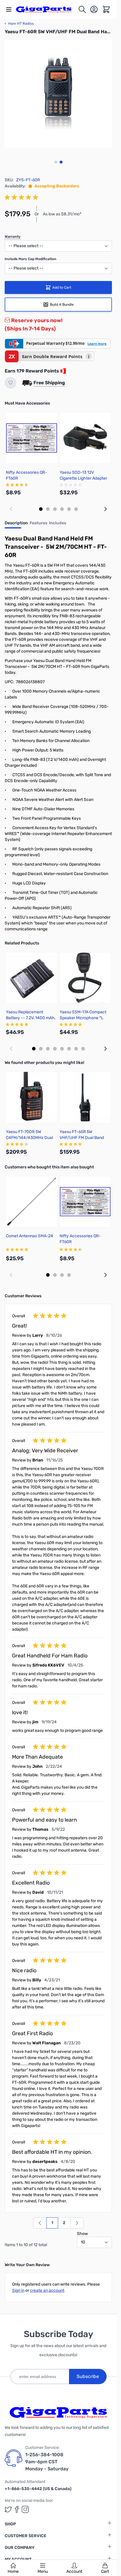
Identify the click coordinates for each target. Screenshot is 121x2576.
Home (13, 2571)
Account (74, 2571)
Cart (105, 2571)
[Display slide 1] (41, 509)
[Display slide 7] (76, 1049)
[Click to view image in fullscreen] (58, 94)
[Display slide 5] (69, 509)
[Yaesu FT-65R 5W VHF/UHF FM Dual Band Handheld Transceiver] (85, 1097)
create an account (47, 2290)
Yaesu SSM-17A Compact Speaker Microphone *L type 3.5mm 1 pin (83, 1018)
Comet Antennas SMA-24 (30, 1236)
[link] (40, 2223)
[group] (22, 197)
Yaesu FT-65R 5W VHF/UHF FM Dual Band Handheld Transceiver (82, 1138)
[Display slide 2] (48, 509)
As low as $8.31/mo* (62, 214)
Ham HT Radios (19, 24)
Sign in (18, 2290)
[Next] (77, 2223)
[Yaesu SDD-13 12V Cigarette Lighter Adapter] (85, 438)
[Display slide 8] (83, 1049)
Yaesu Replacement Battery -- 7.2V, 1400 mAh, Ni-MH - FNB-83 (31, 1018)
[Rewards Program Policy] (63, 371)
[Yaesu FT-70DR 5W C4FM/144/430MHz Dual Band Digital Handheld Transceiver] (32, 1097)
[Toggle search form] (82, 9)
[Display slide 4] (62, 509)
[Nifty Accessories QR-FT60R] (32, 438)
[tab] (16, 525)
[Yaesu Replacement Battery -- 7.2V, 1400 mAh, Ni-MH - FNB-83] (32, 978)
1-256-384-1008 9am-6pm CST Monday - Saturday (47, 2462)
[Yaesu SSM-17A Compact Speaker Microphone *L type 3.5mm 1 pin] (85, 978)
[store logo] (47, 10)
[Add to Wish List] (11, 383)
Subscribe (88, 2376)
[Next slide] (105, 509)
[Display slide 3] (55, 509)
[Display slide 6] (76, 509)
